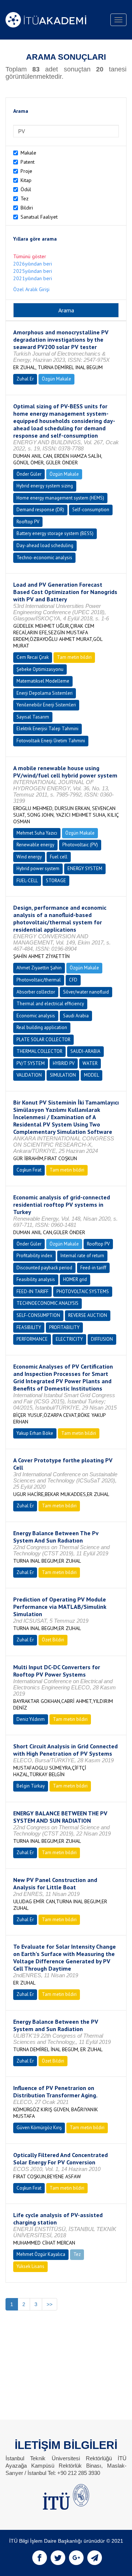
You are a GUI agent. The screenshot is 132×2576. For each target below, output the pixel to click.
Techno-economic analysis (44, 558)
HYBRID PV (64, 1063)
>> (49, 2304)
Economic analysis (36, 1016)
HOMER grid (75, 1279)
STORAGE (56, 881)
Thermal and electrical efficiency (50, 1004)
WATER (90, 1063)
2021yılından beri (33, 278)
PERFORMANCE (32, 1339)
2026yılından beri (33, 264)
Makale (28, 153)
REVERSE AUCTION (88, 1315)
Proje (26, 171)
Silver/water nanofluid (86, 992)
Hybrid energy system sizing (45, 486)
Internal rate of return (82, 1256)
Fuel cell (59, 857)
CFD (73, 980)
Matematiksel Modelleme (43, 681)
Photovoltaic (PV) (80, 845)
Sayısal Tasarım (33, 717)
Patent (27, 162)
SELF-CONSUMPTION (38, 1315)
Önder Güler (29, 474)
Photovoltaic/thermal (39, 980)
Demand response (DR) (40, 510)
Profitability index (34, 1256)
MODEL (91, 1075)
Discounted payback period (44, 1268)
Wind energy (29, 857)
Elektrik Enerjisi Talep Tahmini (47, 729)
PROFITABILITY (64, 1327)
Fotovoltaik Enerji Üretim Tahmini (51, 741)
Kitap (26, 180)
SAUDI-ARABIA (85, 1051)
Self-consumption (91, 510)
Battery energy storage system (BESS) (55, 533)
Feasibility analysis (36, 1279)
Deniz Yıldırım (31, 1719)
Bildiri (27, 208)
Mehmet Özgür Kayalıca (41, 2254)
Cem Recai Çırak (33, 657)
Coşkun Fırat (29, 1170)
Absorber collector (36, 992)
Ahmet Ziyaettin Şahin (39, 968)
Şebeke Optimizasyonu (40, 669)
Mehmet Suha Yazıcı (37, 833)
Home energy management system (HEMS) (60, 498)
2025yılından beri (33, 271)
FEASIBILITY (29, 1327)
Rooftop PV (28, 522)
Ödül (26, 189)
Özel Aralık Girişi (31, 289)
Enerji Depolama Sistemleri (45, 693)
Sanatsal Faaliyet (39, 217)
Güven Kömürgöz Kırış (39, 2128)
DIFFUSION (102, 1339)
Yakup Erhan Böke (35, 1433)
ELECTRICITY (69, 1339)
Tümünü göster (30, 256)
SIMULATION (63, 1075)
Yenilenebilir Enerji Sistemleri (46, 705)
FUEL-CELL (27, 881)
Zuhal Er (25, 379)
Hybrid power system (38, 868)
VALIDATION (29, 1075)
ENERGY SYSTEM (85, 868)
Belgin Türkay (31, 1786)
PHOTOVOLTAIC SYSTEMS (83, 1291)
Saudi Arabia (76, 1016)
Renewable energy (35, 845)
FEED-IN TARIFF (32, 1291)
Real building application (42, 1027)
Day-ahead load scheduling (45, 545)
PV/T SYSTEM (31, 1063)
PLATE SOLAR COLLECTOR (43, 1040)
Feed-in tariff (93, 1268)
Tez (25, 198)
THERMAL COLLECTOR (39, 1051)
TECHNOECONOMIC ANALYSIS (47, 1303)
